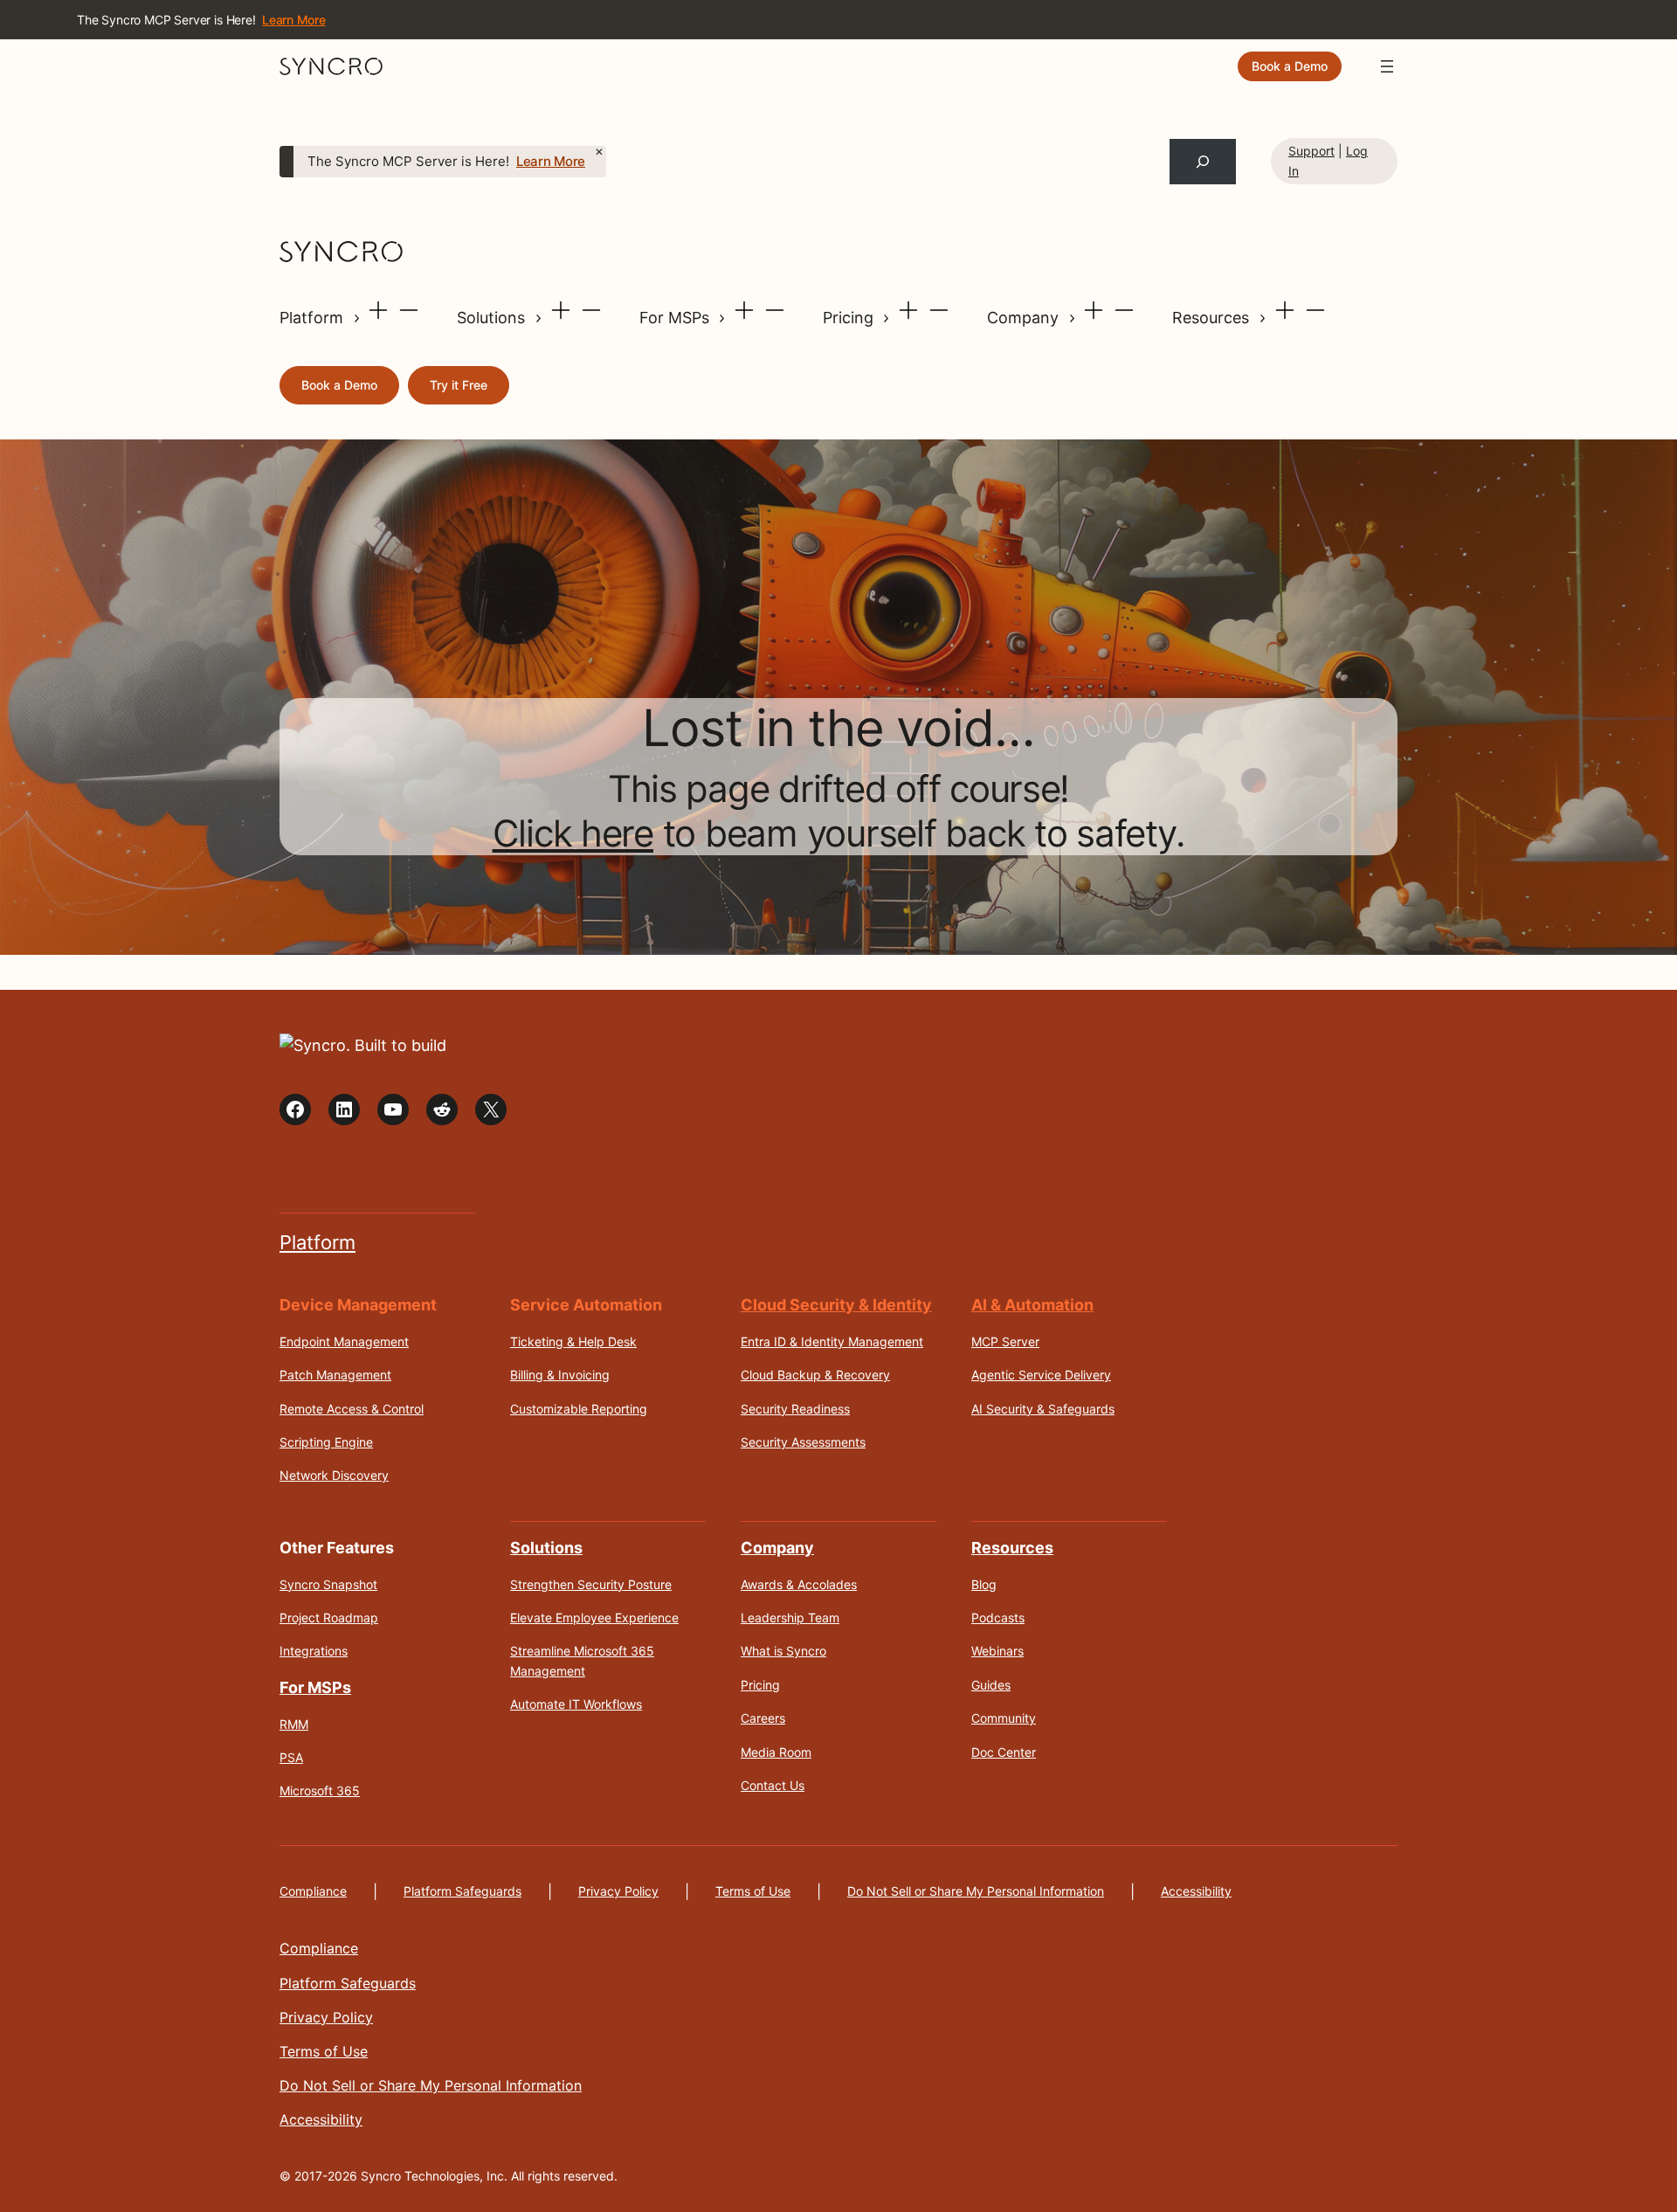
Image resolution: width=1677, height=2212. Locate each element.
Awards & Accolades (799, 1584)
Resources (1213, 318)
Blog (984, 1584)
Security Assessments (803, 1442)
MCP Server (1005, 1341)
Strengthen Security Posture (591, 1584)
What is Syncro (783, 1651)
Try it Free (459, 385)
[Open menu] (1387, 66)
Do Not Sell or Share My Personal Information (976, 1891)
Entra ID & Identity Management (832, 1341)
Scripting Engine (326, 1442)
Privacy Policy (618, 1891)
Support (1311, 151)
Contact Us (773, 1785)
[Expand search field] (1203, 162)
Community (1004, 1718)
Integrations (314, 1651)
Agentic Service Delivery (1041, 1375)
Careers (763, 1718)
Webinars (997, 1651)
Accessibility (1196, 1891)
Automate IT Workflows (576, 1704)
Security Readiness (795, 1409)
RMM (294, 1724)
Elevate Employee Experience (594, 1618)
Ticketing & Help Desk (573, 1341)
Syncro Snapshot (328, 1584)
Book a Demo (1290, 66)
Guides (991, 1685)
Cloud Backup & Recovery (815, 1375)
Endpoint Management (344, 1341)
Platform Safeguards (462, 1891)
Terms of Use (753, 1891)
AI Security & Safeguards (1043, 1409)
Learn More (551, 162)
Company (1025, 318)
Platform (314, 318)
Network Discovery (334, 1475)
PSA (291, 1757)
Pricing (850, 318)
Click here (573, 833)
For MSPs (676, 318)
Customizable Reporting (579, 1409)
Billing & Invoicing (560, 1375)
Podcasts (998, 1618)
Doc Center (1004, 1752)
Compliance (313, 1891)
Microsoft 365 (320, 1790)
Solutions (493, 318)
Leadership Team (790, 1618)
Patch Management (335, 1375)
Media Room (776, 1752)
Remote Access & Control (352, 1409)
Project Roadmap (329, 1618)
